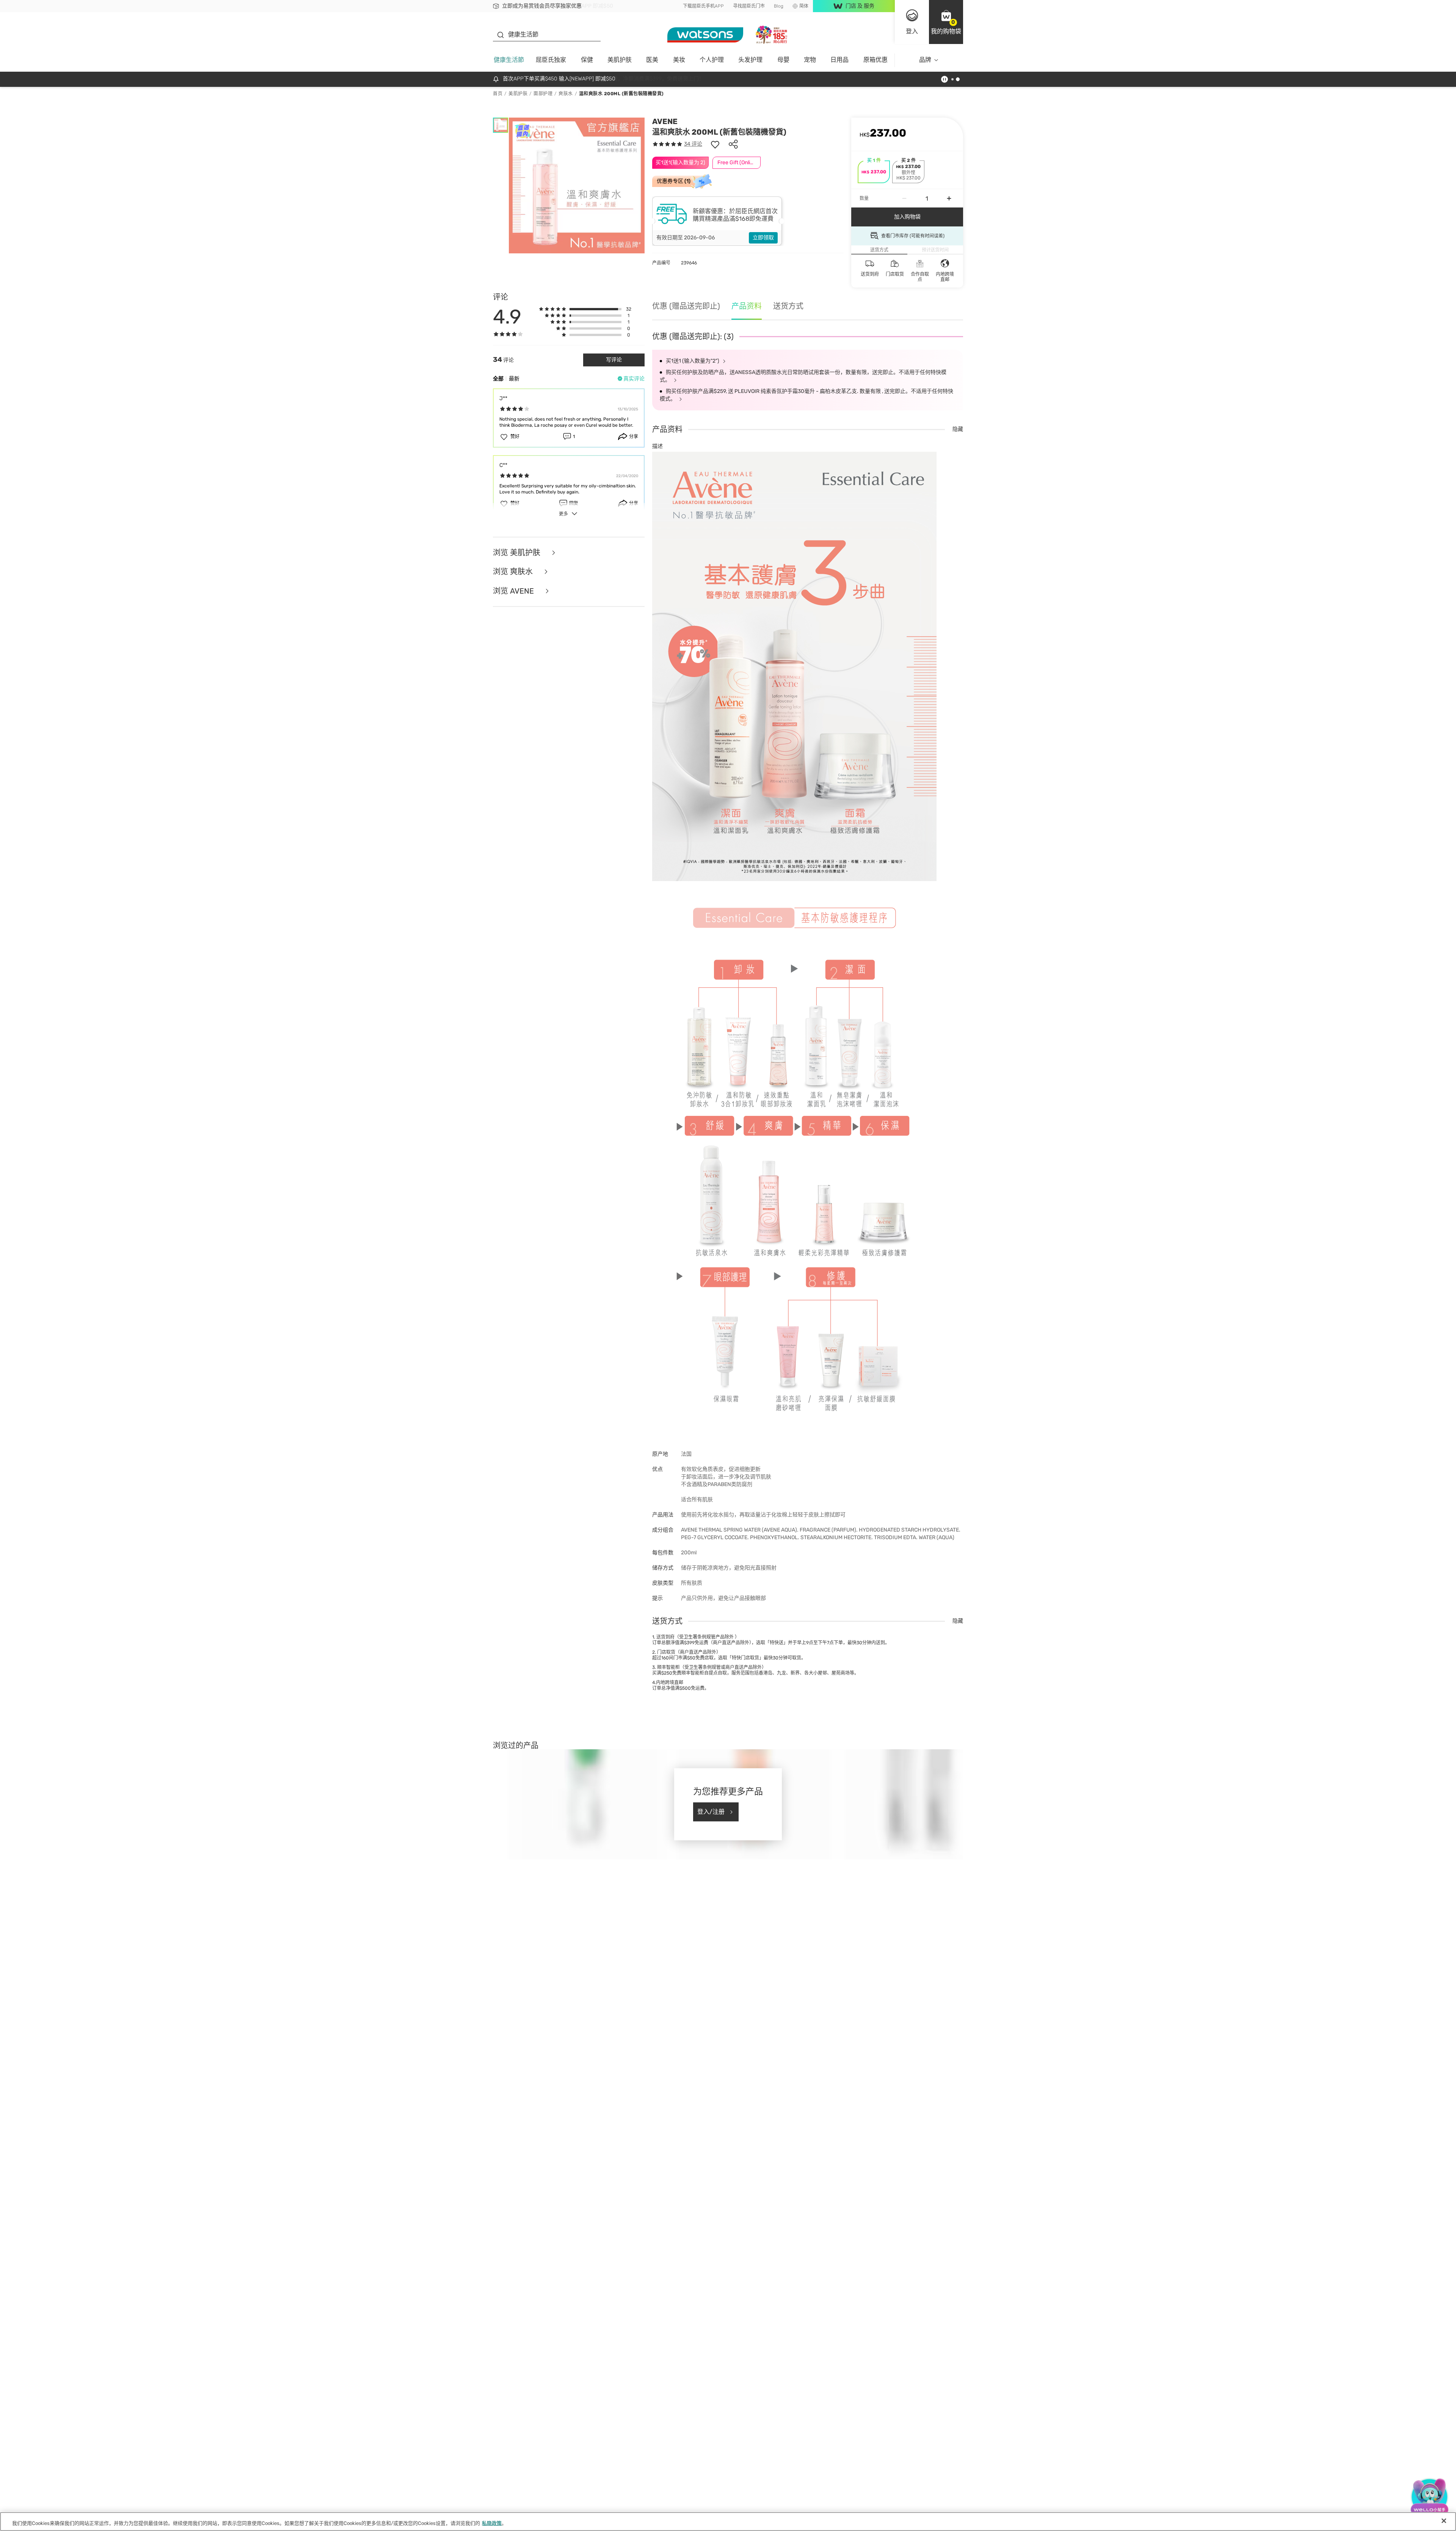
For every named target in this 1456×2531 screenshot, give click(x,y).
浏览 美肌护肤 (518, 553)
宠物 (810, 60)
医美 (652, 60)
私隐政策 (492, 2523)
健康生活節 (509, 60)
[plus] (949, 198)
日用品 (839, 60)
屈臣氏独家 (551, 60)
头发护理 (750, 60)
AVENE (665, 121)
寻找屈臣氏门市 (749, 6)
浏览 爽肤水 (514, 572)
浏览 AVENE (514, 591)
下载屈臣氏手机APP (703, 6)
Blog (779, 6)
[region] (728, 2522)
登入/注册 (711, 1812)
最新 (514, 379)
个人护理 (712, 60)
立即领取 (763, 238)
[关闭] (1444, 2521)
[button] (946, 22)
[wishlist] (715, 144)
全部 (498, 379)
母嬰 (783, 60)
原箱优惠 (875, 60)
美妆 (679, 60)
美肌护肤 (620, 60)
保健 (587, 60)
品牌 (925, 60)
